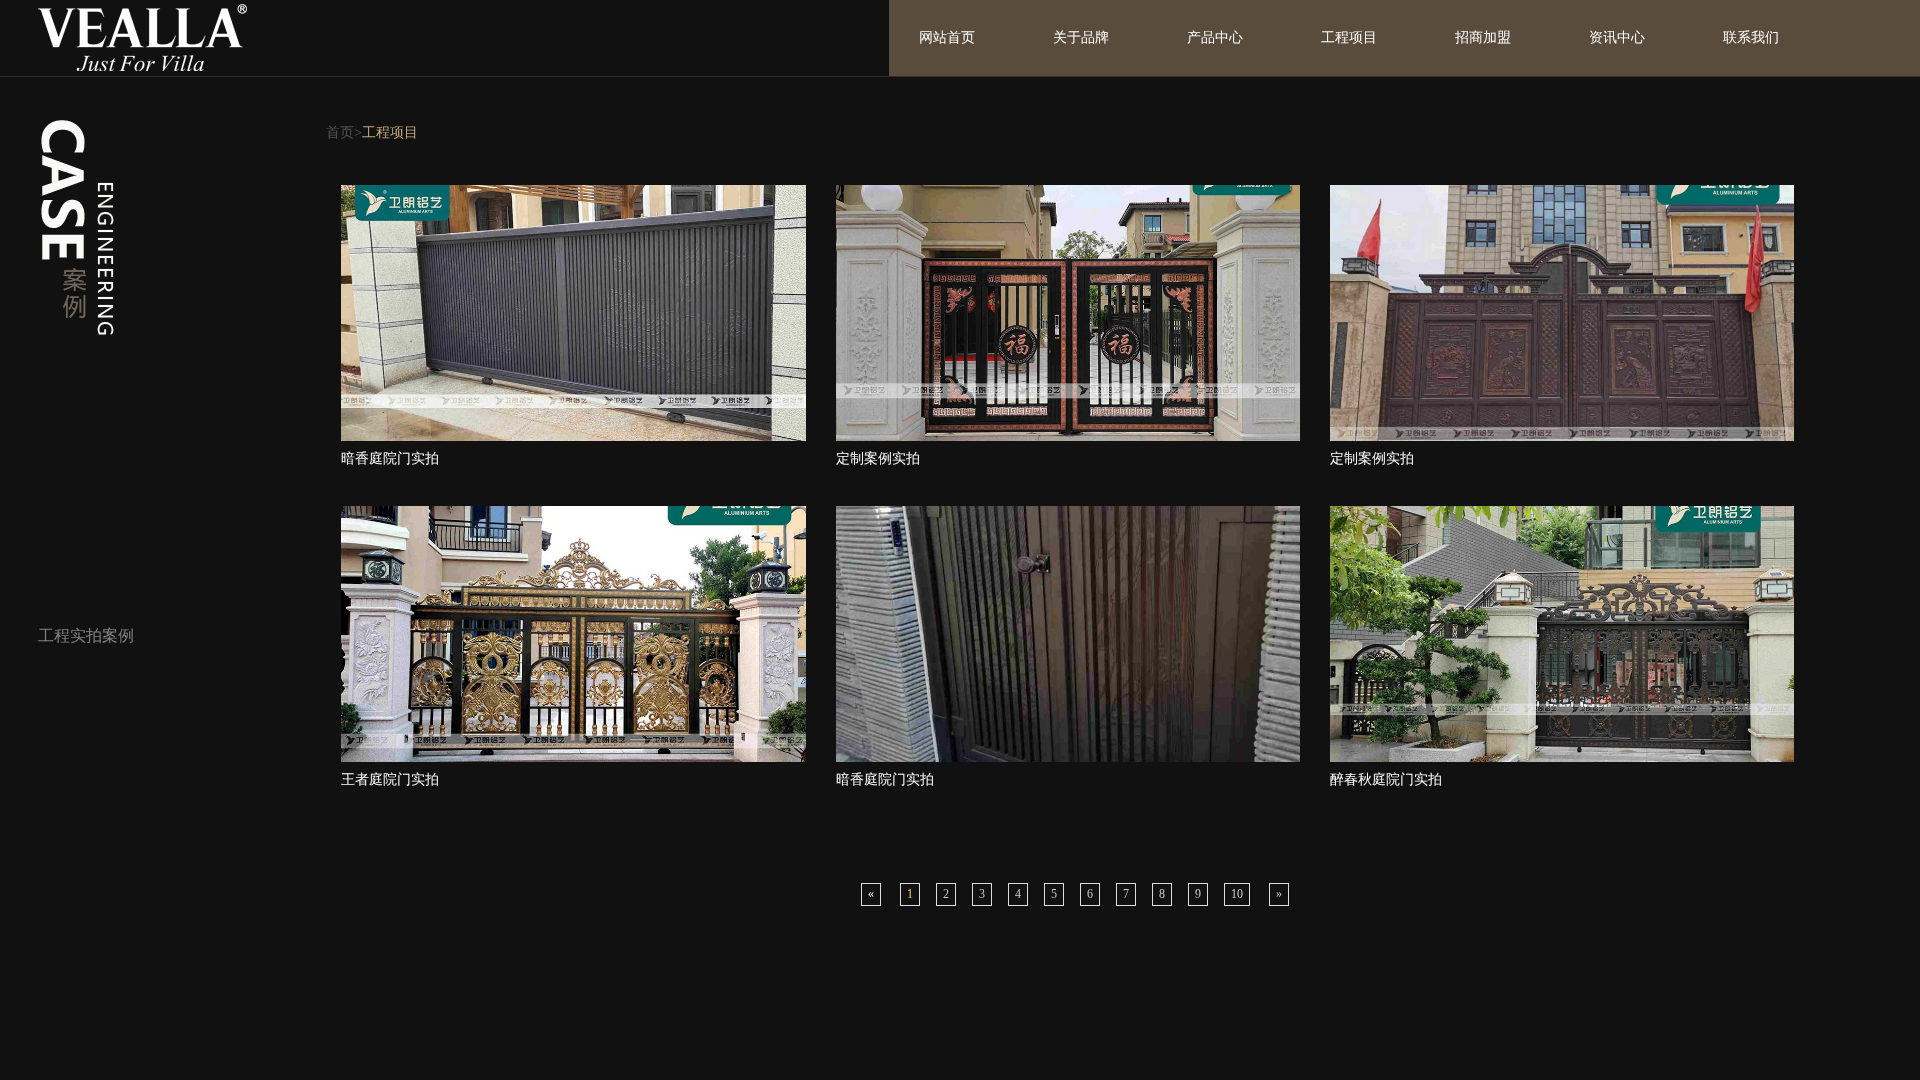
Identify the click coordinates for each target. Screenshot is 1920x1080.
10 (1237, 894)
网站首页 (947, 37)
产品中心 (1215, 37)
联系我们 (1751, 37)
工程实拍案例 (86, 635)
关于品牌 (1081, 37)
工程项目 (1349, 37)
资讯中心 (1617, 37)
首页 (340, 132)
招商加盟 (1483, 37)
